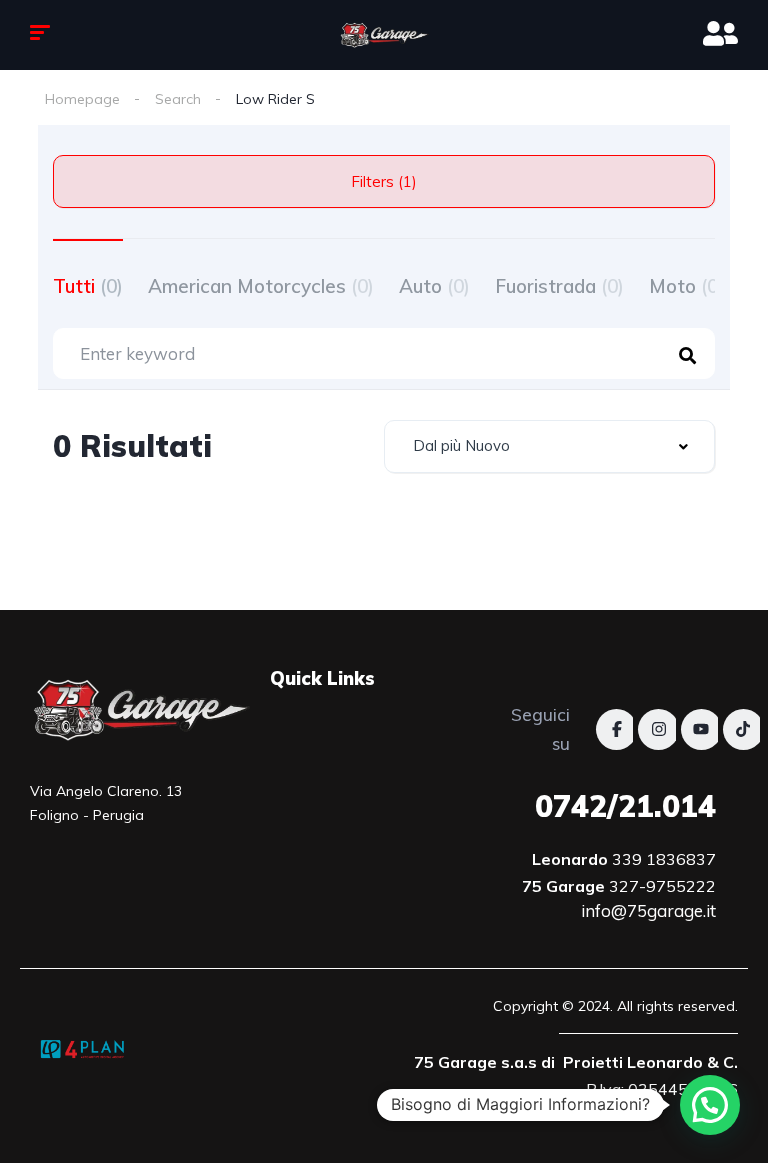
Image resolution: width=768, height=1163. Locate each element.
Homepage (82, 99)
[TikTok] (743, 729)
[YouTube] (701, 729)
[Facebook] (616, 729)
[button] (710, 1105)
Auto (434, 286)
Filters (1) (384, 181)
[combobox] (549, 446)
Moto (686, 286)
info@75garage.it (648, 910)
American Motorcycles (261, 286)
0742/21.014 (625, 806)
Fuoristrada (559, 286)
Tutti (88, 286)
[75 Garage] (384, 35)
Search (178, 99)
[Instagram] (658, 729)
